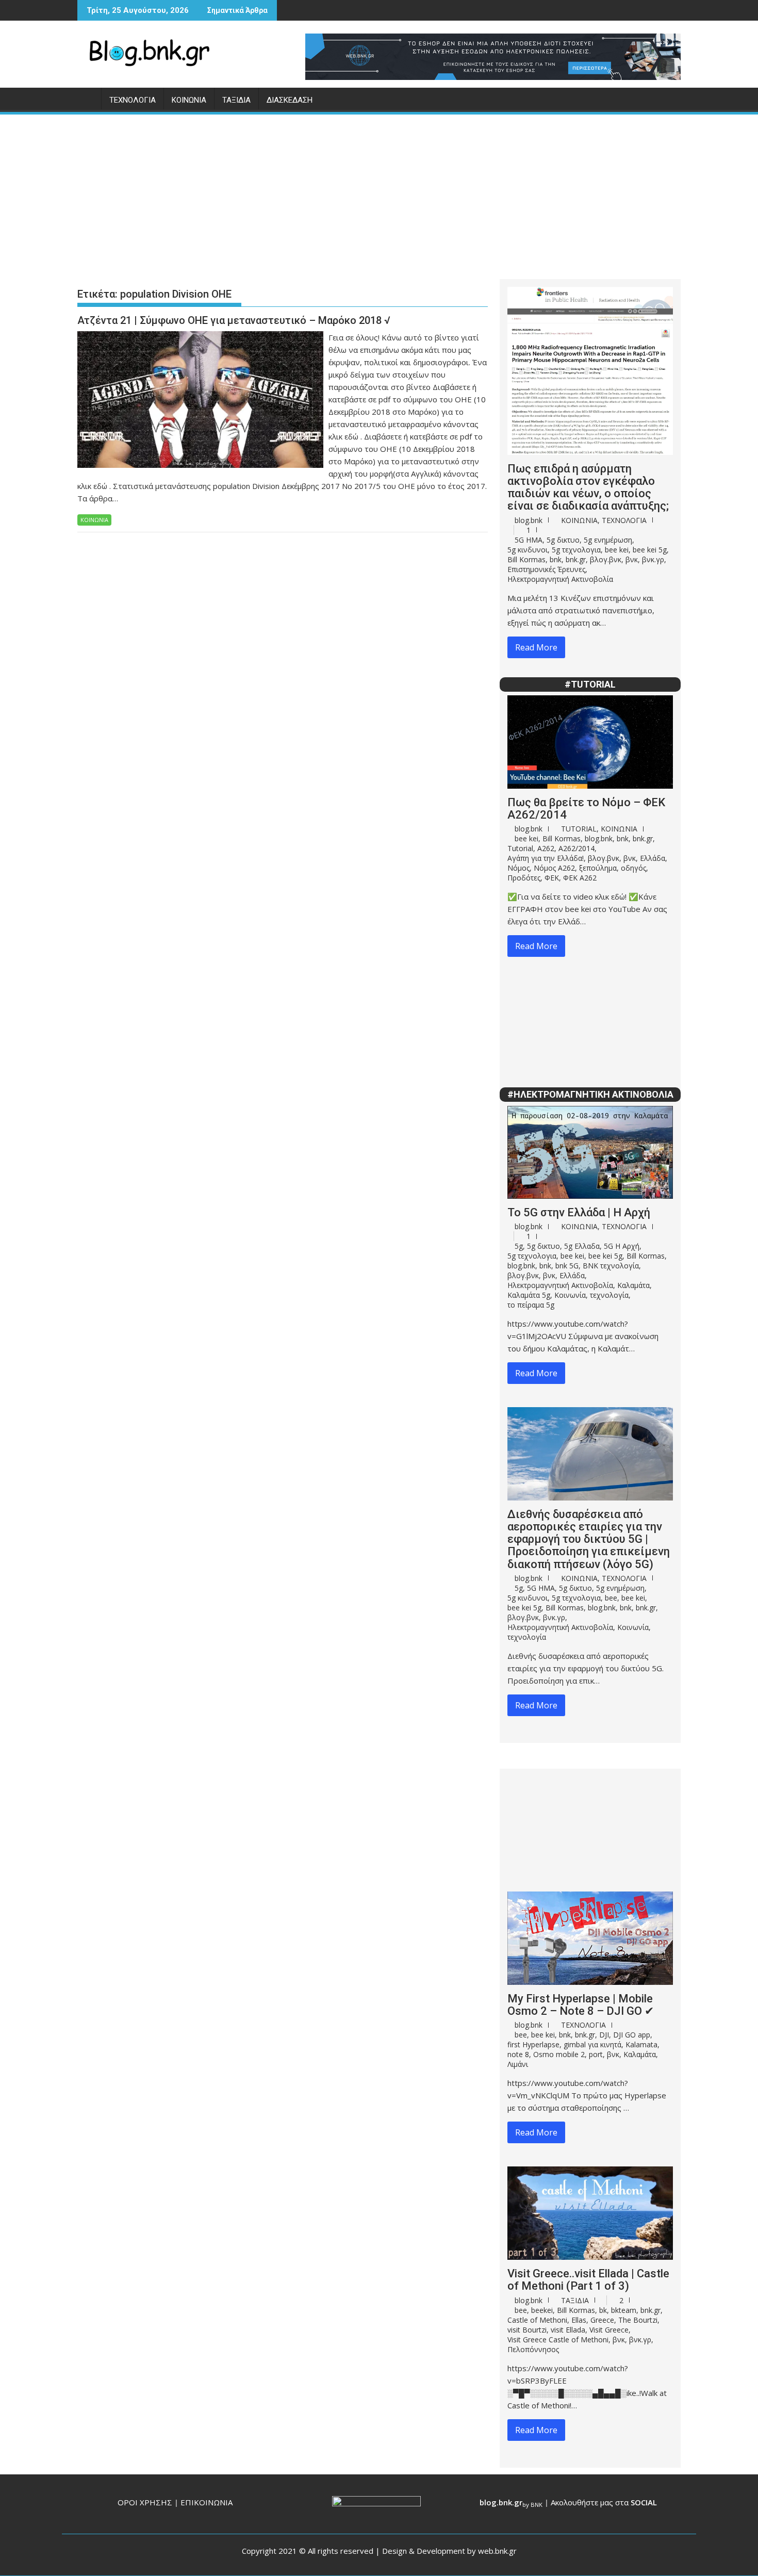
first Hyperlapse (533, 2044)
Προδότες (524, 878)
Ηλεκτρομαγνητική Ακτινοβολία (560, 579)
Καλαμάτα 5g (529, 1295)
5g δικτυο (563, 540)
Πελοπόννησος (533, 2349)
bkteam (624, 2310)
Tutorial (520, 848)
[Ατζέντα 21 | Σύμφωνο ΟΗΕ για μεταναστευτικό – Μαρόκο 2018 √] (200, 337)
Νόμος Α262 (554, 868)
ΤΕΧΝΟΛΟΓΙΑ (133, 100)
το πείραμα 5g (531, 1305)
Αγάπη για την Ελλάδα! (546, 858)
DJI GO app (632, 2035)
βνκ (632, 559)
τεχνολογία (609, 1295)
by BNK (532, 2505)
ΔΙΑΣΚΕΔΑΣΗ (290, 100)
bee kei (617, 550)
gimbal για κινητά (592, 2044)
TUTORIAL (579, 829)
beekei (542, 2310)
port (596, 2054)
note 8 (518, 2054)
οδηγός (633, 868)
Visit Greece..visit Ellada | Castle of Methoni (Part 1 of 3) (588, 2280)
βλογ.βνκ (606, 559)
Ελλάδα (653, 858)
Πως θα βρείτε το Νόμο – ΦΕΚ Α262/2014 (586, 809)
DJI (604, 2035)
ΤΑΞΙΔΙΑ (236, 100)
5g (519, 1246)
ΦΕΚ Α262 (580, 878)
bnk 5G (567, 1266)
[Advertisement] (379, 193)
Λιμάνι (518, 2064)
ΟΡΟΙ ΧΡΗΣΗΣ (145, 2502)
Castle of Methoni (537, 2320)
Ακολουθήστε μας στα (604, 2502)
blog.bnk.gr (501, 2502)
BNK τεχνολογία (611, 1266)
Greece (602, 2320)
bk (603, 2310)
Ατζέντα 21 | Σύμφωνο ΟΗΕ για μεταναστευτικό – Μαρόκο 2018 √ (234, 320)
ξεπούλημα (598, 868)
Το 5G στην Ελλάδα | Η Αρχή (579, 1212)
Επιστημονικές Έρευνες (546, 569)
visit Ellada (568, 2330)
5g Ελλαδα (582, 1246)
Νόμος (518, 868)
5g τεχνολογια (576, 550)
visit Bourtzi (527, 2330)
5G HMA (529, 540)
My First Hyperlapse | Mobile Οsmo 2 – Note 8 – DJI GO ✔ (581, 2005)
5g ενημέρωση (608, 540)
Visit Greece (609, 2330)
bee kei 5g (650, 550)
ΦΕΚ (552, 878)
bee (611, 1598)
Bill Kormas (526, 559)
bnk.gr (576, 559)
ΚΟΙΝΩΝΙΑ (189, 100)
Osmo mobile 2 (559, 2054)
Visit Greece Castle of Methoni (558, 2339)
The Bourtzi (638, 2320)
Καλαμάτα (633, 1285)
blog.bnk (529, 520)
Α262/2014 (576, 848)
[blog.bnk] (87, 98)
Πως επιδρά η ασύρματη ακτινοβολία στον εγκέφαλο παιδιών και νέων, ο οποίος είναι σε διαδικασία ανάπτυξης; (588, 487)
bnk (556, 559)
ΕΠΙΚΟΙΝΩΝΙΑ (207, 2502)
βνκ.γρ (653, 559)
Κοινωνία (570, 1295)
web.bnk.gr (497, 2551)
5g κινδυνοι (528, 550)
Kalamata (641, 2044)
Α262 (546, 848)
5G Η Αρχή (622, 1246)
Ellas (579, 2320)
